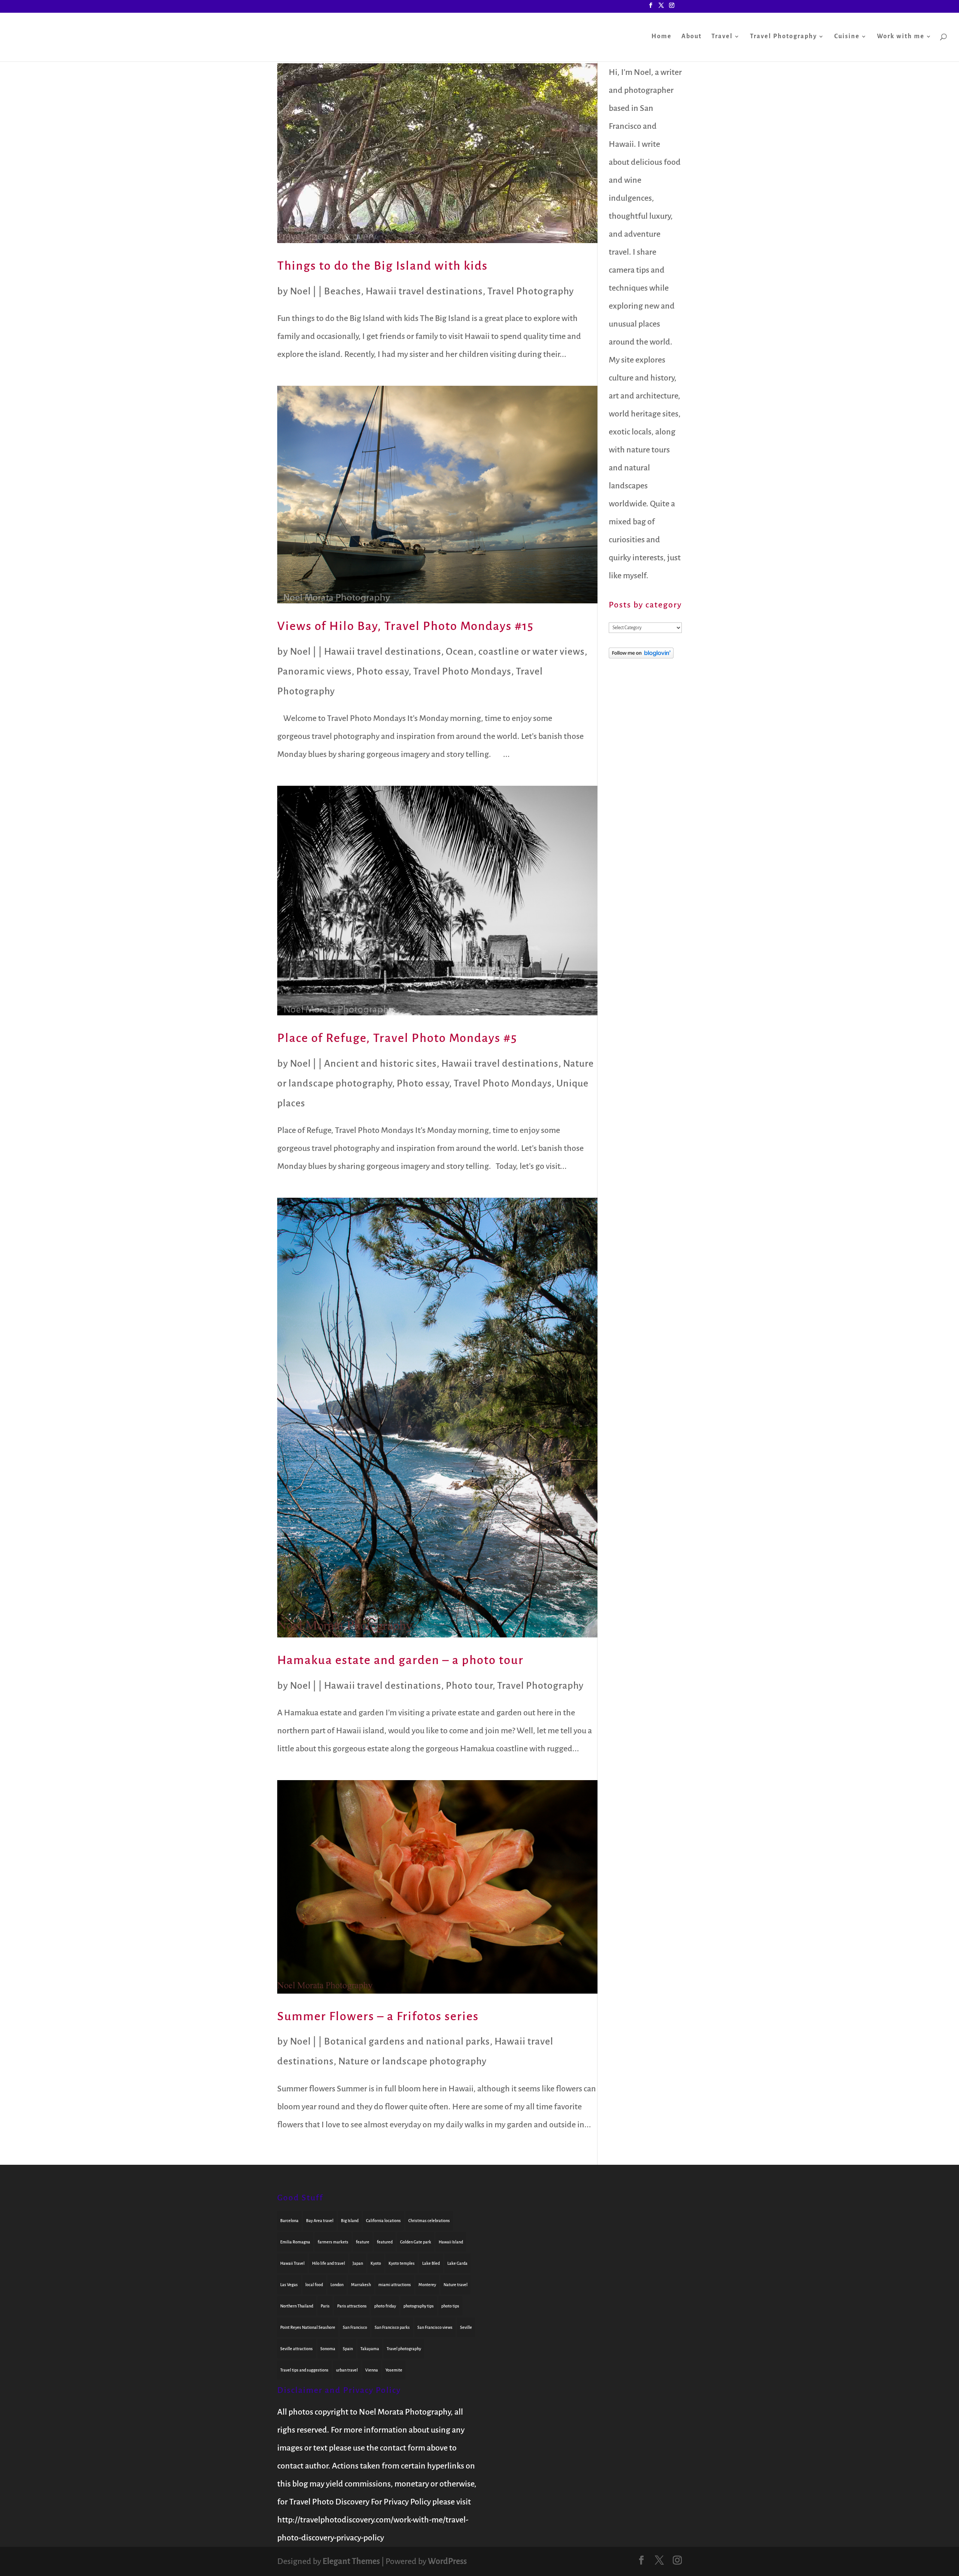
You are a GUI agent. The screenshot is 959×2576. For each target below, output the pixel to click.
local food (314, 2285)
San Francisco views (435, 2327)
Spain (348, 2349)
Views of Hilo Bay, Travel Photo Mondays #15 (406, 626)
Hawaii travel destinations (424, 291)
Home (662, 37)
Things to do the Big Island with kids (382, 266)
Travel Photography (783, 37)
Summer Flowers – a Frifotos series (378, 2016)
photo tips (450, 2306)
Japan (358, 2263)
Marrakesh (361, 2285)
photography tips (419, 2306)
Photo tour (469, 1686)
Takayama (370, 2349)
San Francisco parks (392, 2327)
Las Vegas (289, 2285)
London (337, 2285)
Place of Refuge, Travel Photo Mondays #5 (397, 1038)
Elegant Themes (351, 2561)
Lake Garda (457, 2263)
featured (385, 2242)
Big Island (350, 2221)
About (692, 37)
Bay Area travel (320, 2221)
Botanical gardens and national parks (407, 2042)
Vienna (372, 2370)
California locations (383, 2221)
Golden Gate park (416, 2242)
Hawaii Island (451, 2242)
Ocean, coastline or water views (515, 652)
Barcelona (289, 2221)
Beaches (343, 291)
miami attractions (395, 2285)
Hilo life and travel (329, 2263)
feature (363, 2242)
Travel (722, 37)
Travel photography (404, 2349)
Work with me (901, 37)
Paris (325, 2306)
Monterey (427, 2285)
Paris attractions (352, 2306)
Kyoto (376, 2263)
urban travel (347, 2370)
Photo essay (382, 672)
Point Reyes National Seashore (308, 2327)
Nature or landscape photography (412, 2061)
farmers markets (333, 2242)
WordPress (447, 2561)
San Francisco (355, 2327)
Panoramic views (314, 672)
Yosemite (394, 2370)
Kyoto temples (402, 2263)
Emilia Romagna (295, 2242)
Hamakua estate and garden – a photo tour (400, 1660)
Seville (466, 2327)
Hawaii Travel (292, 2263)
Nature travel (456, 2285)
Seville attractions (297, 2349)
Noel (300, 291)
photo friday (385, 2306)
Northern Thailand (297, 2306)
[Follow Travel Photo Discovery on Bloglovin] (641, 656)
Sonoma (328, 2349)
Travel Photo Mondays (462, 672)
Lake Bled (431, 2263)
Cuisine (847, 37)
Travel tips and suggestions (304, 2370)
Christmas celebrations (429, 2221)
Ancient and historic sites (380, 1064)
